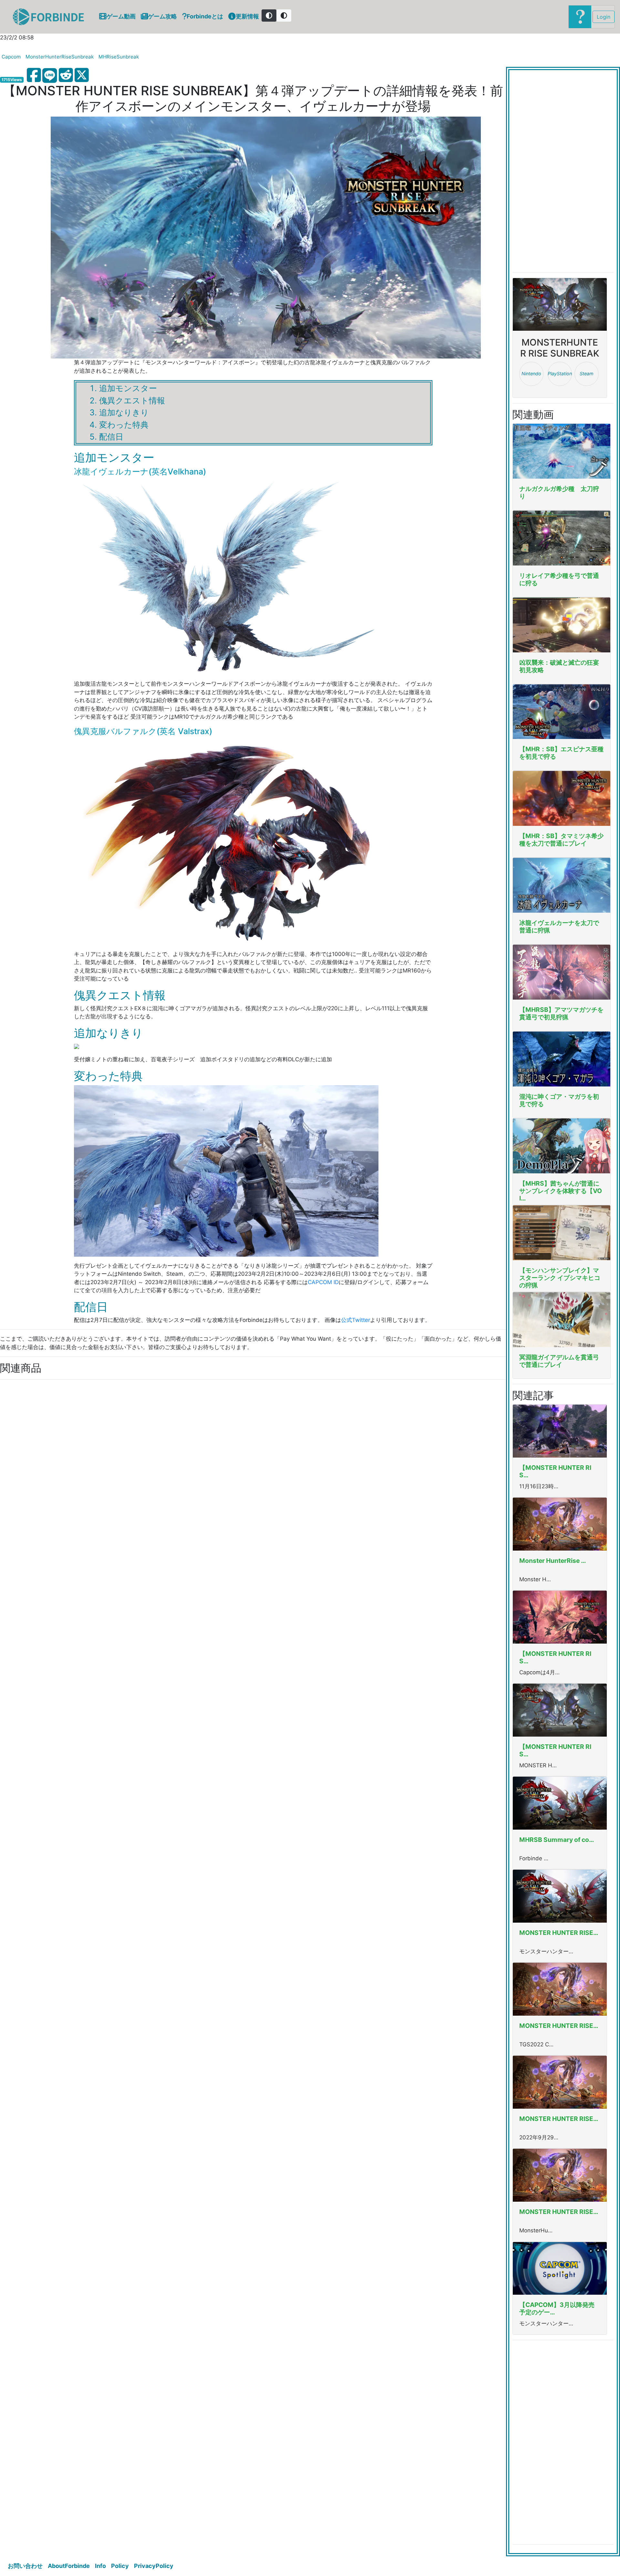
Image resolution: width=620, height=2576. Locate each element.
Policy (120, 2566)
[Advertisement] (194, 1482)
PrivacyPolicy (154, 2566)
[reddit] (66, 75)
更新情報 (247, 16)
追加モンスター (128, 388)
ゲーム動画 (121, 16)
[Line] (50, 76)
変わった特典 (124, 425)
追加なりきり (124, 412)
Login (604, 17)
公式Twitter (356, 1320)
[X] (82, 75)
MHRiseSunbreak (119, 57)
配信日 (111, 437)
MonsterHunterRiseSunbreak (60, 57)
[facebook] (34, 75)
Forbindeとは (205, 16)
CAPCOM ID (323, 1282)
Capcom (11, 57)
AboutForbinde (69, 2566)
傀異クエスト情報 (132, 400)
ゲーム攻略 (162, 16)
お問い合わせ (25, 2566)
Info (100, 2566)
